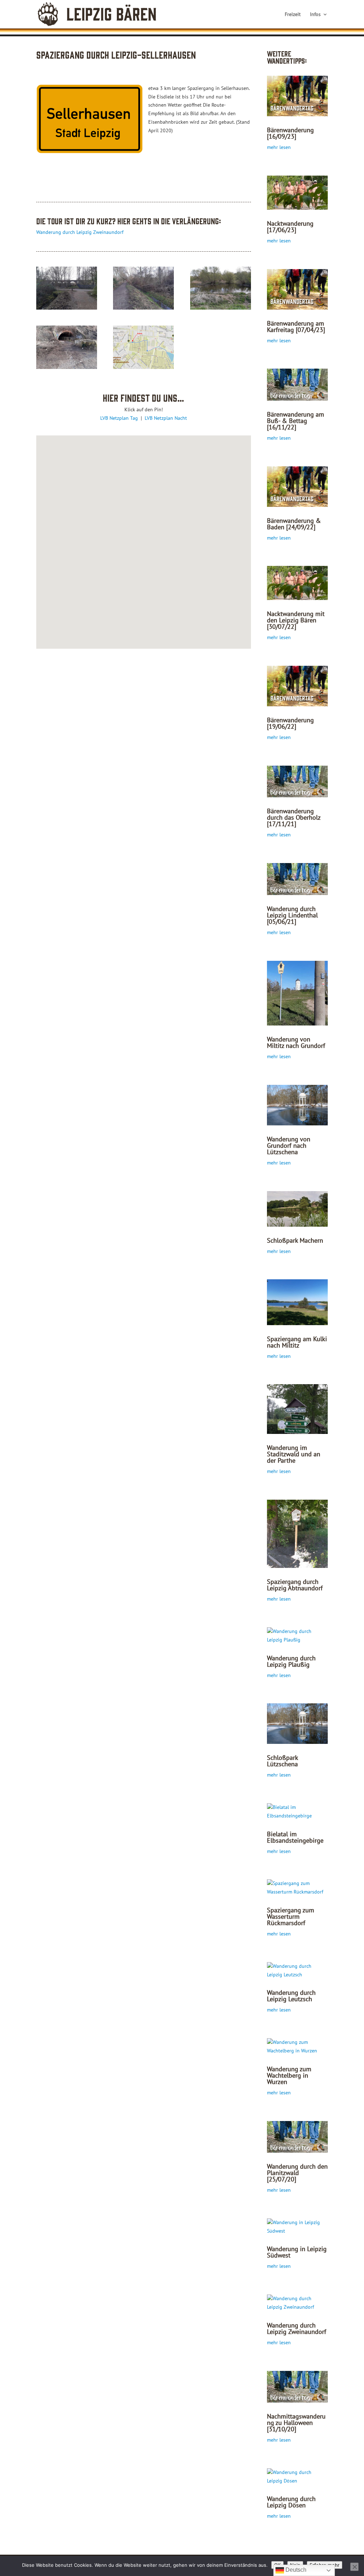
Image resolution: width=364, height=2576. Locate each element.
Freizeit (293, 15)
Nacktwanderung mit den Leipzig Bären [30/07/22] (296, 620)
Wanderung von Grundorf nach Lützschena (289, 1145)
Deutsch (295, 2570)
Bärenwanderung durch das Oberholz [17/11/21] (294, 817)
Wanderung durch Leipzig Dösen (291, 2502)
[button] (155, 541)
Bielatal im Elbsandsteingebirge (295, 1837)
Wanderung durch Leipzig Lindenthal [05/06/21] (292, 915)
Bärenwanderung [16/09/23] (290, 133)
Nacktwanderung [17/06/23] (290, 227)
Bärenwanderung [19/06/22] (290, 723)
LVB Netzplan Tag (120, 418)
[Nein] (354, 2567)
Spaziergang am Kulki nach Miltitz (297, 1342)
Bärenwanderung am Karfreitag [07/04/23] (296, 326)
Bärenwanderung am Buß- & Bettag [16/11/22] (296, 421)
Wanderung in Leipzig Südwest (297, 2252)
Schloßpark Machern (295, 1240)
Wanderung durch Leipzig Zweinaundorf (80, 232)
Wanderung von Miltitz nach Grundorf (296, 1042)
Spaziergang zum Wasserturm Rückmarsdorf (291, 1916)
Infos (315, 15)
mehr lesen (279, 147)
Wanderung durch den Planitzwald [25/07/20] (297, 2173)
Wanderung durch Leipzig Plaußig (291, 1661)
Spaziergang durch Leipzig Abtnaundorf (295, 1585)
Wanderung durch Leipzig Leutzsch (291, 1996)
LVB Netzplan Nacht (166, 418)
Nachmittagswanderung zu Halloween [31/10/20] (296, 2423)
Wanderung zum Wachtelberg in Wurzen (289, 2075)
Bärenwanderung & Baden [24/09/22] (294, 524)
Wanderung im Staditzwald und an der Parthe (294, 1454)
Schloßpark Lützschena (282, 1761)
